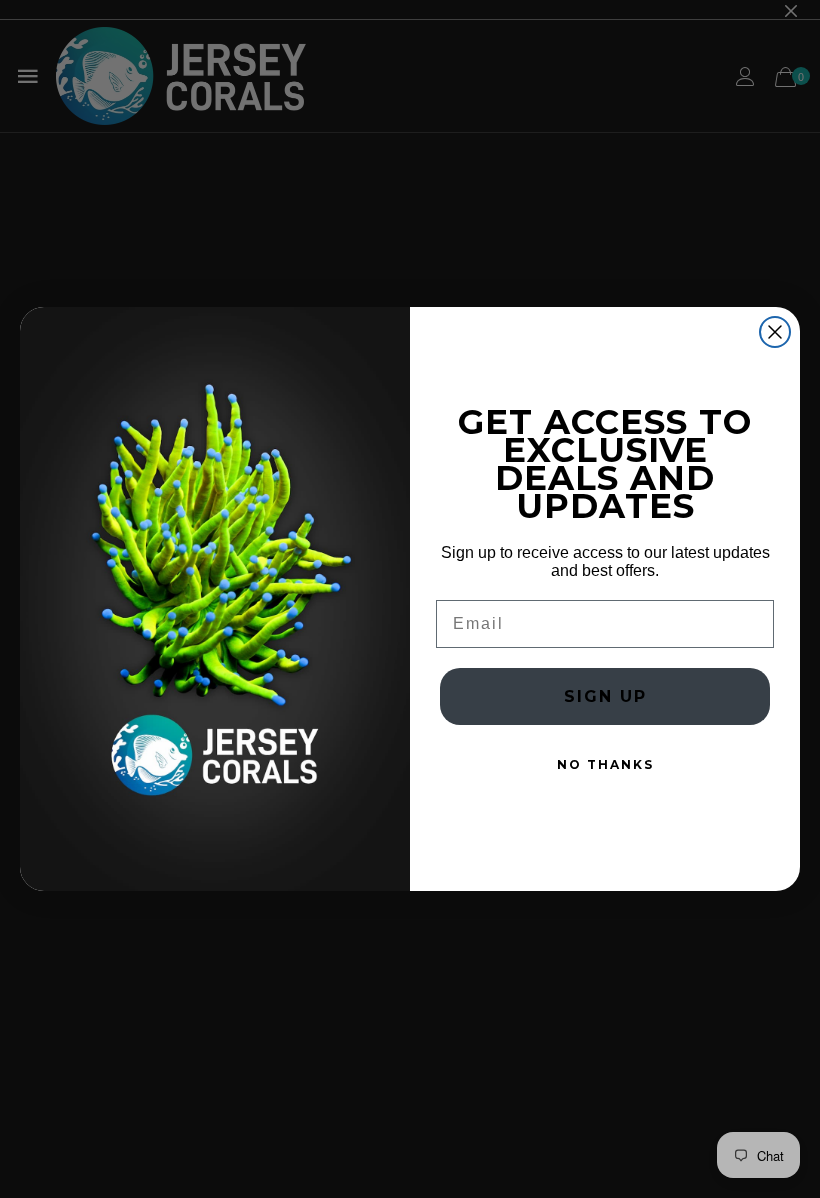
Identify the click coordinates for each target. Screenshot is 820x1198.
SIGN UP (605, 696)
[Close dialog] (775, 332)
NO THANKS (605, 764)
